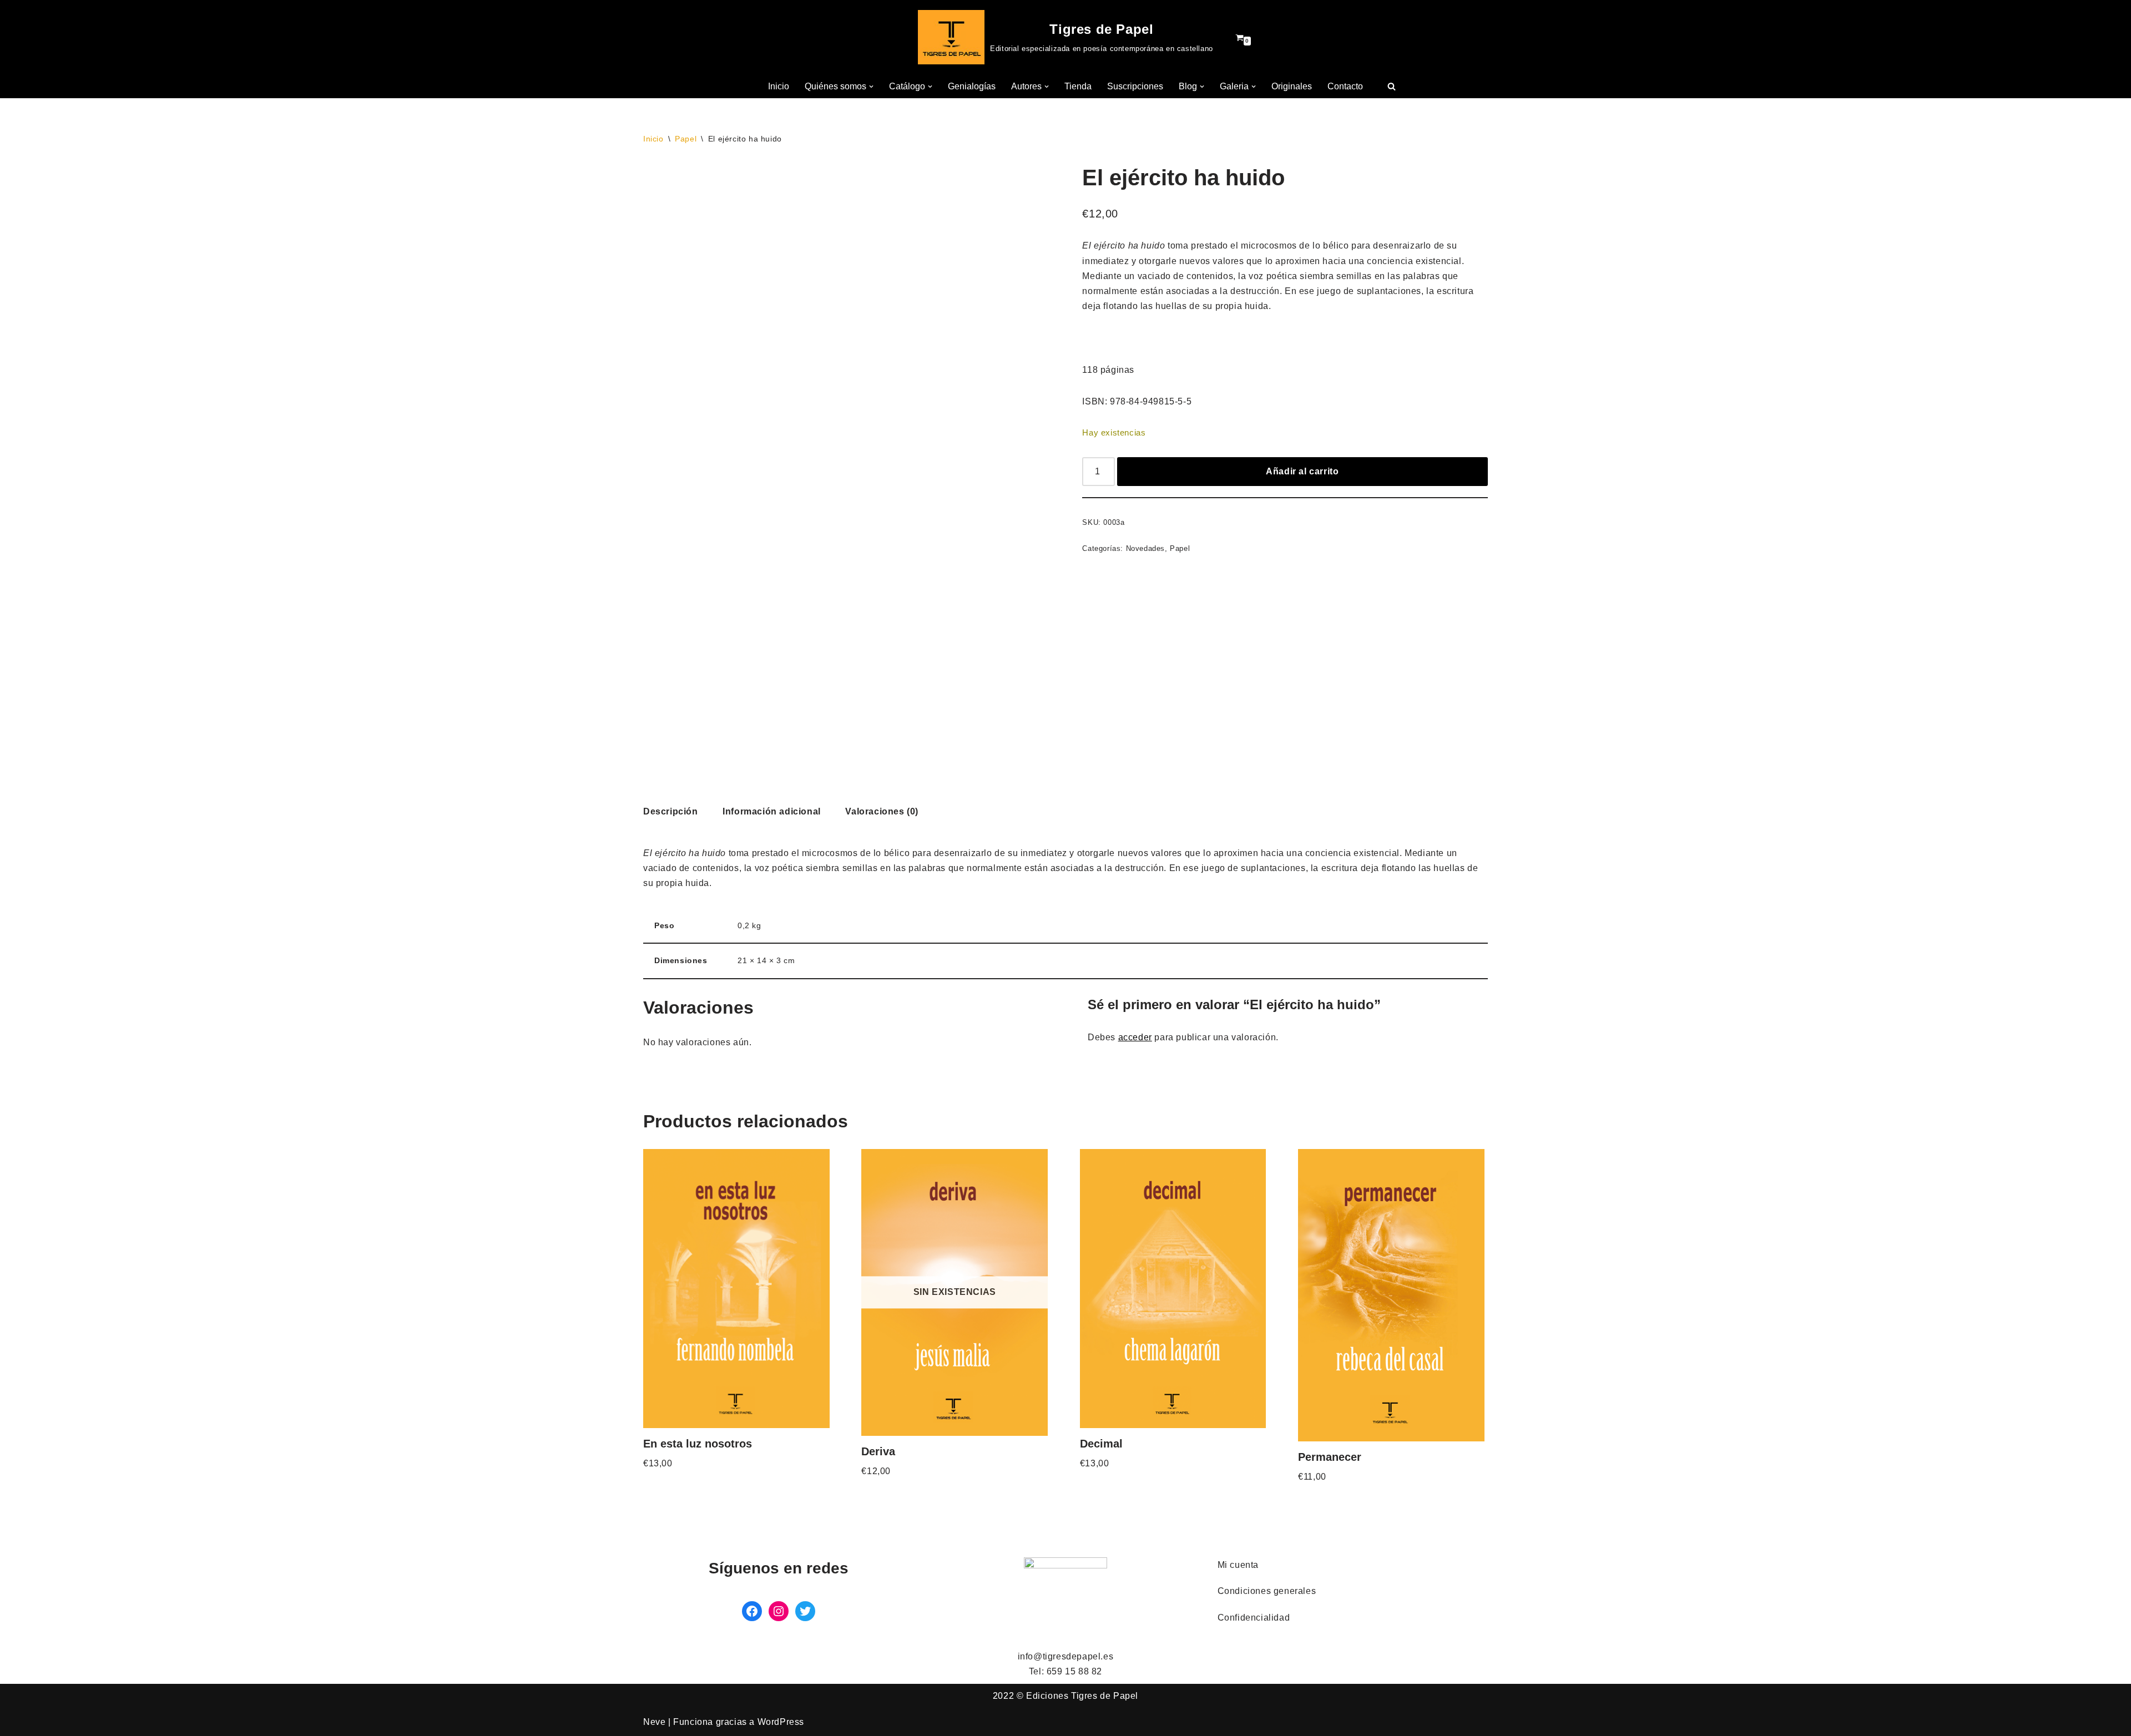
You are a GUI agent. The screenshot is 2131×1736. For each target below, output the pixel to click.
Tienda (1078, 86)
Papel (686, 139)
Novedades (1145, 548)
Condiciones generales (1267, 1591)
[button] (871, 87)
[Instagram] (779, 1611)
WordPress (781, 1722)
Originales (1292, 86)
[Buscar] (1392, 86)
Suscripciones (1135, 86)
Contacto (1345, 86)
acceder (1135, 1037)
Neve (654, 1722)
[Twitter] (805, 1611)
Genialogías (972, 86)
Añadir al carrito (1302, 471)
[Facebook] (752, 1611)
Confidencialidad (1254, 1618)
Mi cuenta (1238, 1565)
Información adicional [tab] (772, 811)
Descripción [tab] (671, 811)
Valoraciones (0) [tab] (882, 811)
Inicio (779, 86)
